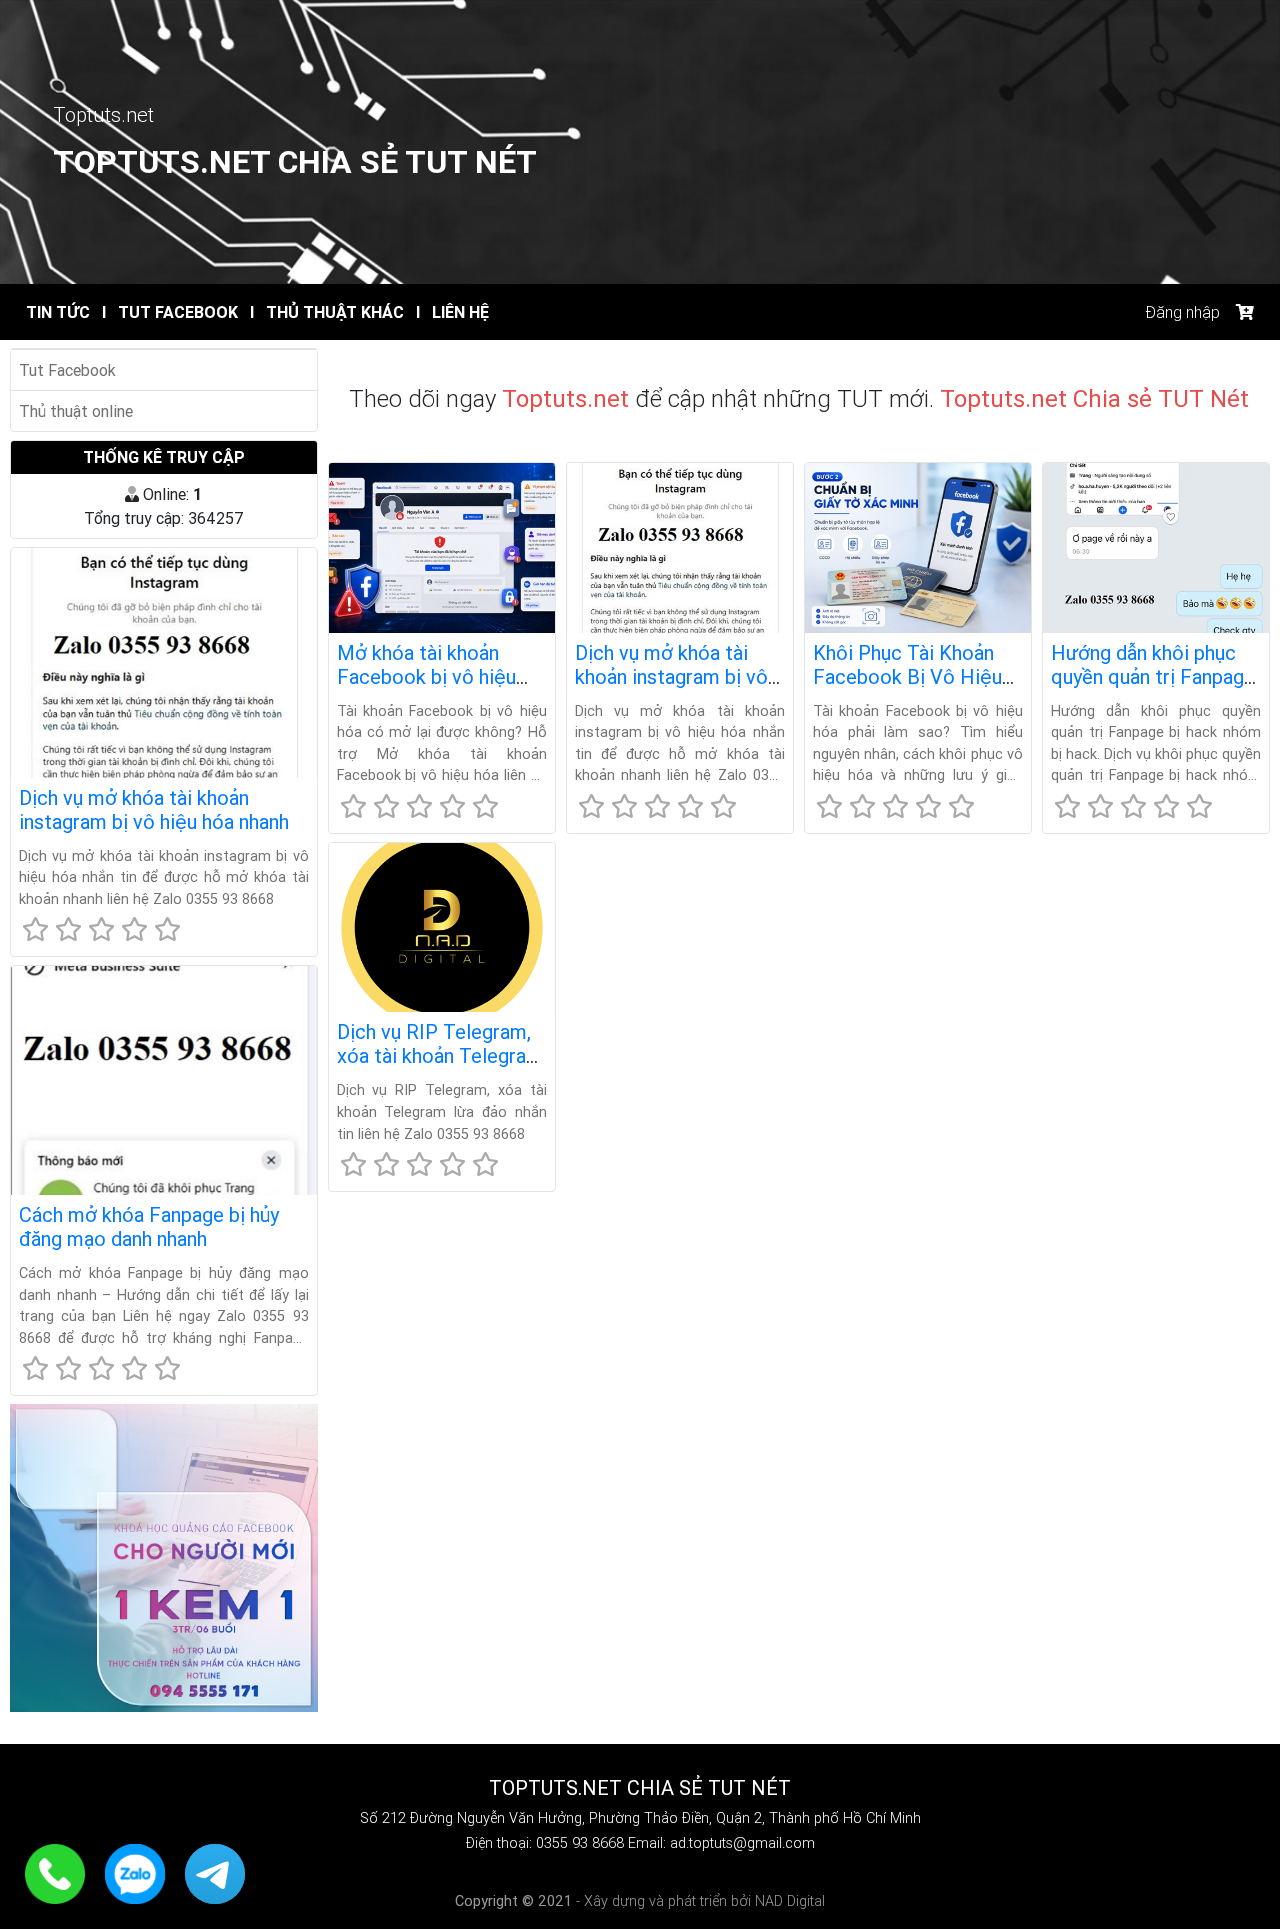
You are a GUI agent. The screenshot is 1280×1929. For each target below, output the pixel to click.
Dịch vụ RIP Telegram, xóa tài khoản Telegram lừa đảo (440, 1055)
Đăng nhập (1182, 312)
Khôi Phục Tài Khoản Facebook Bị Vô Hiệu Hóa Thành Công (907, 676)
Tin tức (58, 312)
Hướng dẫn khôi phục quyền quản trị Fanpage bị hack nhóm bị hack (1153, 676)
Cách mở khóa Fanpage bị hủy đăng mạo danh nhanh (149, 1226)
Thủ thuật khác (327, 312)
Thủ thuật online (76, 411)
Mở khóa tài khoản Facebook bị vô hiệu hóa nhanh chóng (426, 676)
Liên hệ (452, 312)
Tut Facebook (170, 312)
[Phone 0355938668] (57, 1872)
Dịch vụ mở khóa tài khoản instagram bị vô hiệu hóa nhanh (154, 809)
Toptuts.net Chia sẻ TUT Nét (295, 161)
